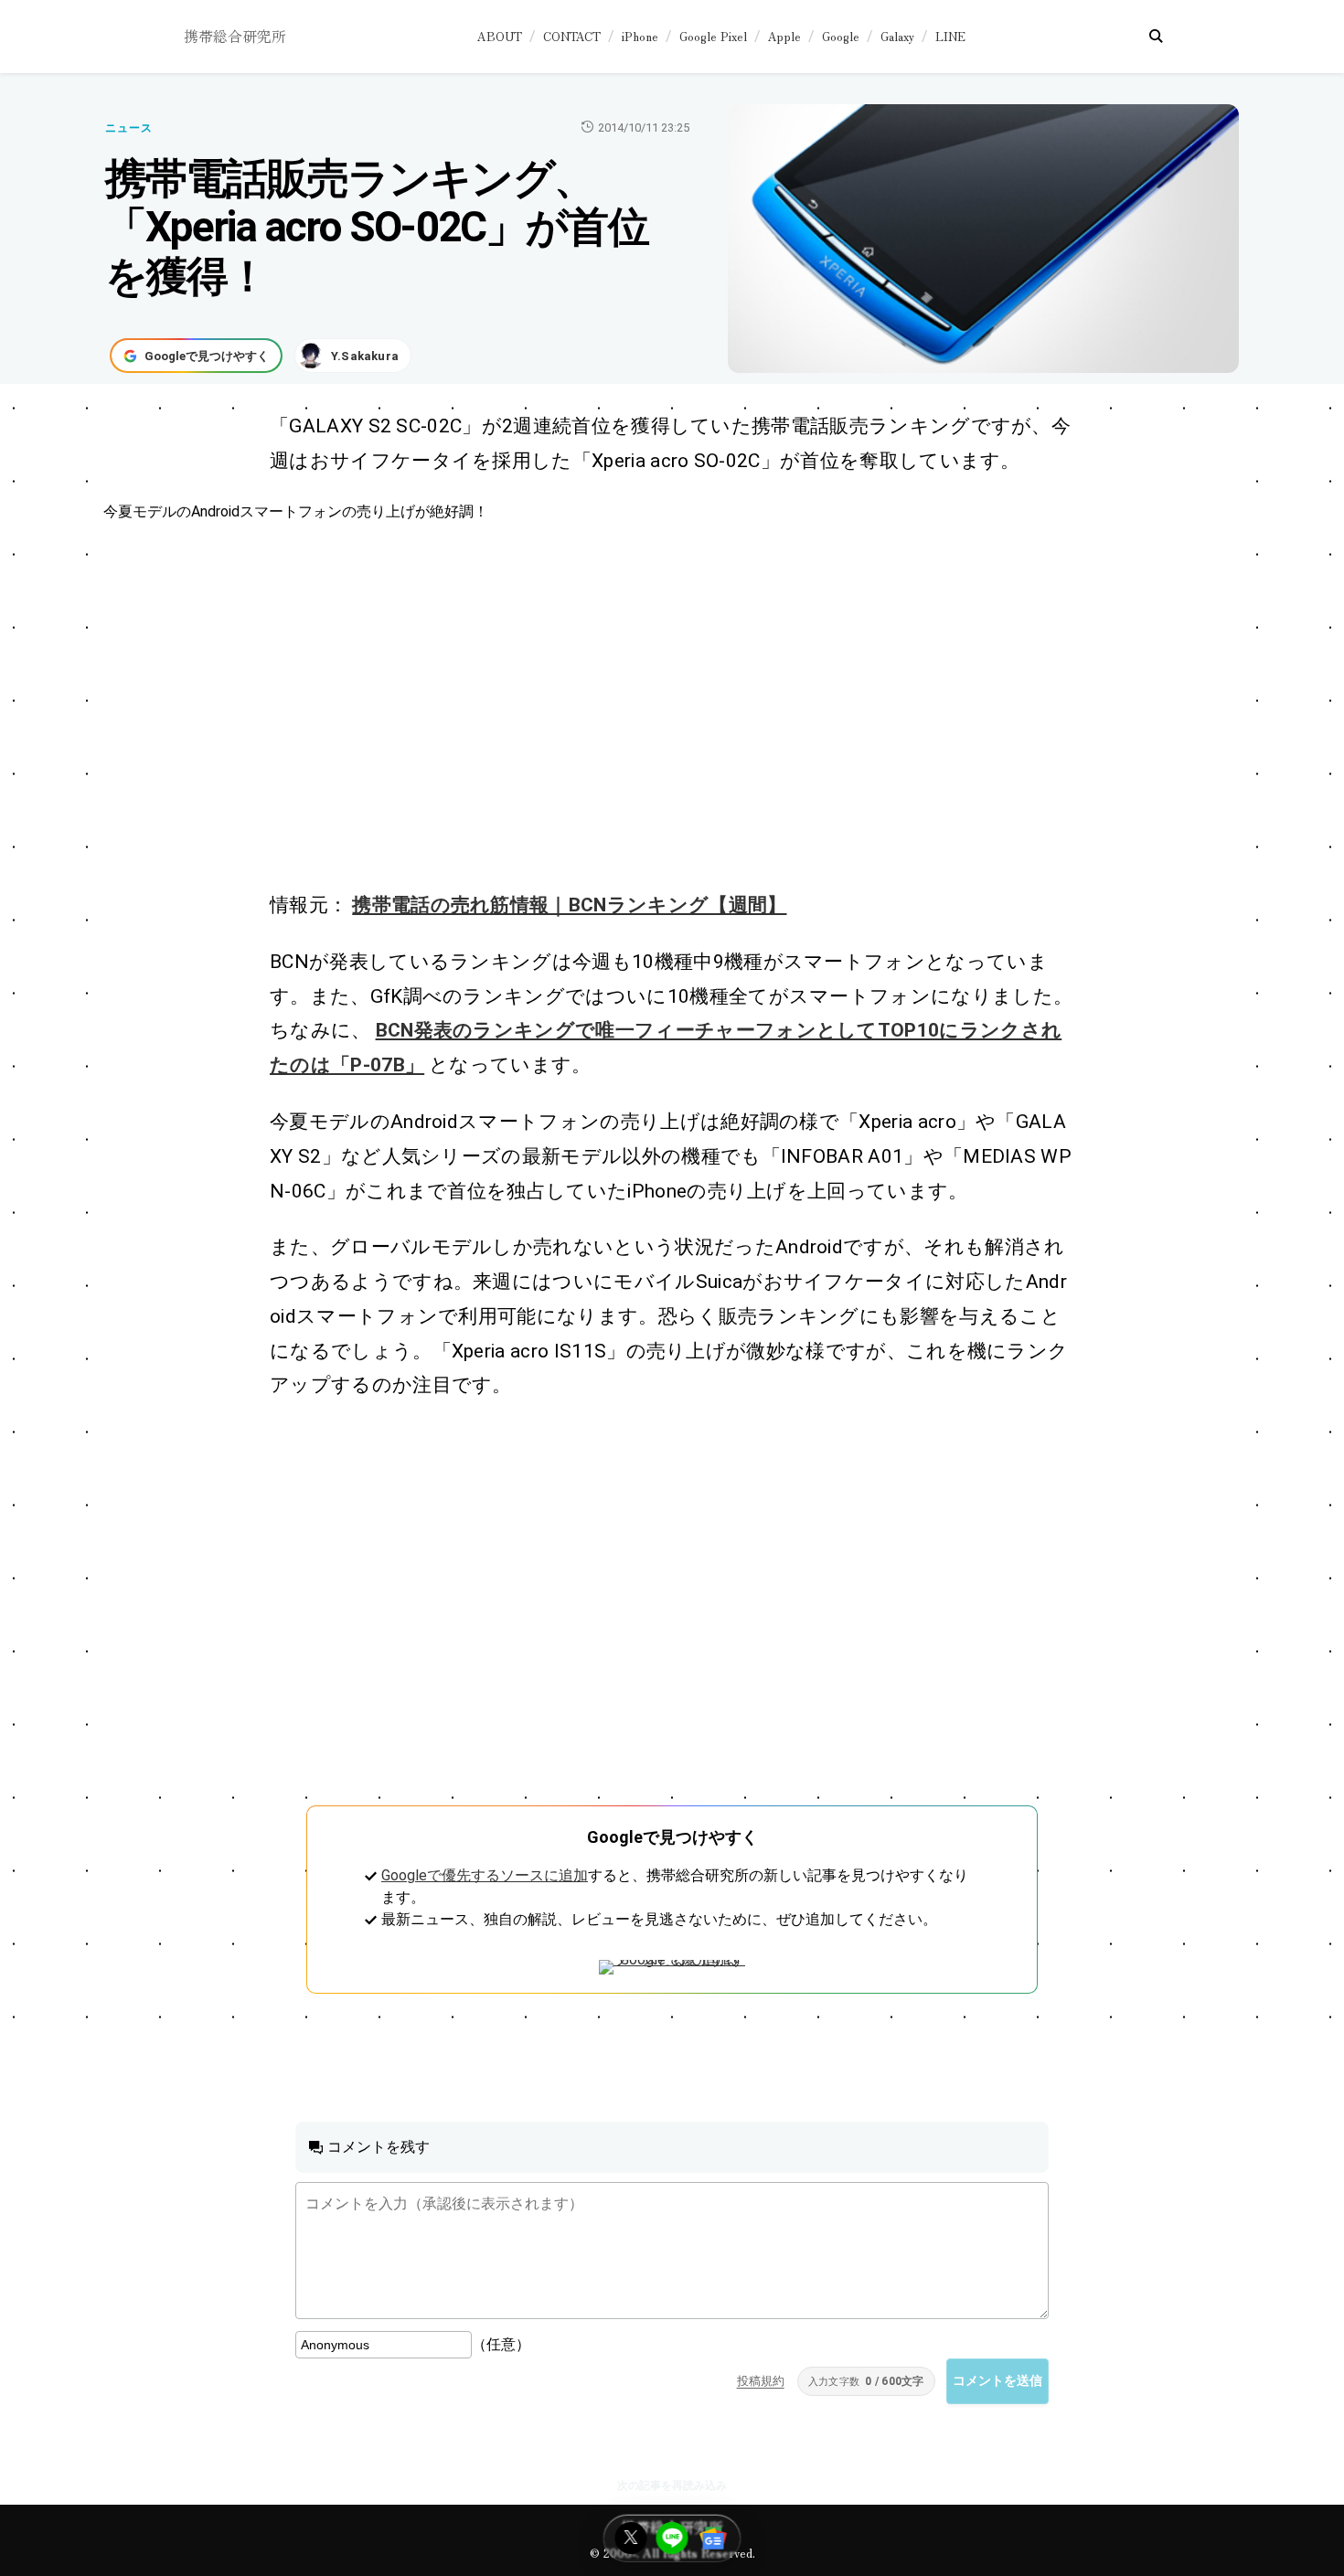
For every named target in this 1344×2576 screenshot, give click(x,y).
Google (841, 36)
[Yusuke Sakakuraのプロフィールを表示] (353, 356)
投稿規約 (761, 2381)
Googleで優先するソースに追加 (485, 1875)
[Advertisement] (652, 706)
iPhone (640, 36)
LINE (950, 36)
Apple (784, 36)
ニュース (129, 128)
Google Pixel (713, 36)
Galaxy (897, 36)
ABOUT (500, 36)
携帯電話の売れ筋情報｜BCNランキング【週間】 (569, 905)
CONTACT (572, 36)
